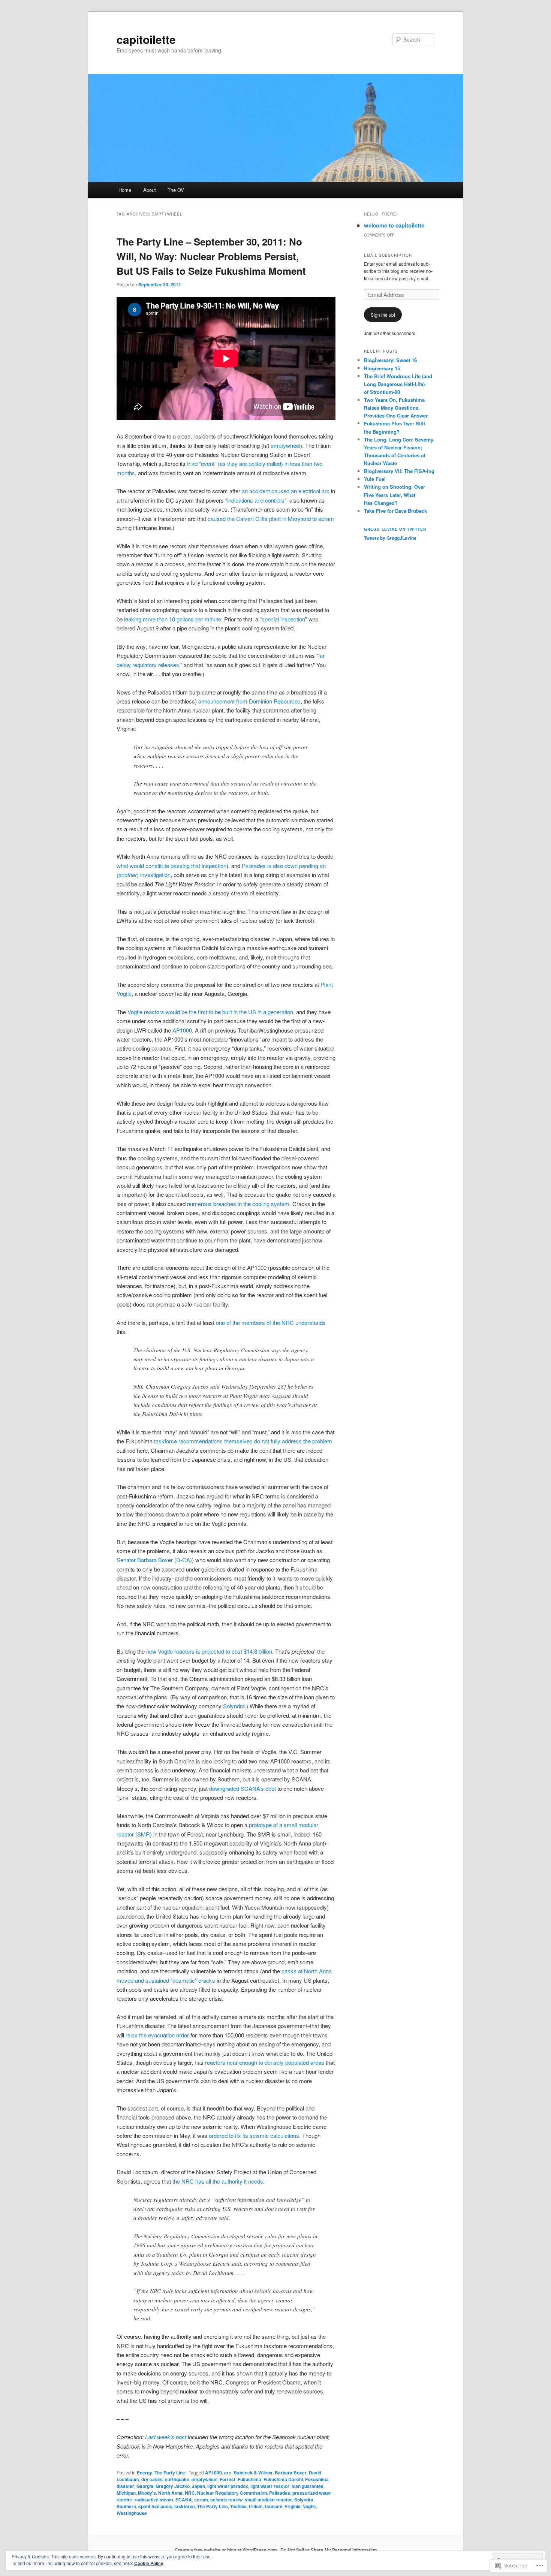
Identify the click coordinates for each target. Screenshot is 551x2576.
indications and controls (256, 500)
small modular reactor (268, 2500)
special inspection (283, 619)
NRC (190, 2493)
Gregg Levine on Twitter (395, 529)
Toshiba (238, 2506)
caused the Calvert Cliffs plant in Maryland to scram (271, 519)
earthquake (177, 2479)
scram (201, 2500)
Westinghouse (132, 2513)
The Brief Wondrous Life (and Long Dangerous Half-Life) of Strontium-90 (398, 384)
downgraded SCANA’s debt (243, 1788)
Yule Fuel (375, 479)
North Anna (170, 2493)
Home (125, 190)
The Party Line (170, 2473)
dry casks (152, 2479)
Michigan (126, 2493)
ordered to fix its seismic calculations (254, 2135)
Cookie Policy (149, 2563)
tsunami (274, 2506)
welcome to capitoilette (394, 225)
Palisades (280, 2493)
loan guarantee (308, 2486)
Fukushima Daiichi (283, 2479)
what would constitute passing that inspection (171, 866)
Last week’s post (166, 2437)
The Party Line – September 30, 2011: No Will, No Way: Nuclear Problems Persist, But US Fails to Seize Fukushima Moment (211, 256)
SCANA (184, 2500)
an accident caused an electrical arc (286, 491)
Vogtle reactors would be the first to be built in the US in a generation (210, 1012)
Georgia (145, 2486)
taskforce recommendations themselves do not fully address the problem (243, 1441)
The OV (176, 190)
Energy (144, 2473)
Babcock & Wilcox (253, 2473)
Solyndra (234, 1706)
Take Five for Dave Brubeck (395, 511)
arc (228, 2473)
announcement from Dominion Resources (249, 701)
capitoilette (146, 39)
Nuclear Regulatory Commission (232, 2493)
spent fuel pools (155, 2506)
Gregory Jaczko (173, 2486)
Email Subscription (388, 255)
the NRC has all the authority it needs (218, 2181)
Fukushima (249, 2479)
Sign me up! (383, 315)
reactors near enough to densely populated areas (265, 2062)
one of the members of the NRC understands (271, 1322)
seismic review (226, 2500)
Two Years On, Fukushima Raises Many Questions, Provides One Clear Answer (396, 408)
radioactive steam (154, 2500)
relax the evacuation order (157, 2035)
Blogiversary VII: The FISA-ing (399, 471)
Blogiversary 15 (382, 368)
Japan (198, 2486)
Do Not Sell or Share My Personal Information (329, 2550)
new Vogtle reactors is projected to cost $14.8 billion (209, 1651)
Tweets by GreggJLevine (390, 538)
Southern (126, 2506)
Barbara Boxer (291, 2473)
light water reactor (270, 2486)
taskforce (185, 2506)
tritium (256, 2506)
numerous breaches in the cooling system (238, 1204)
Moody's (147, 2493)
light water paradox (228, 2486)
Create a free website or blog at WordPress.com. (226, 2550)
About (150, 190)
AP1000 (182, 1030)
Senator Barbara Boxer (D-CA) (154, 1560)
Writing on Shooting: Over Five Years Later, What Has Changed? (395, 495)
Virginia (293, 2506)
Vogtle (309, 2506)
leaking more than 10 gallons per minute (173, 619)
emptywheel (285, 445)
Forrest (228, 2479)
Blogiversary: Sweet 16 (390, 360)
